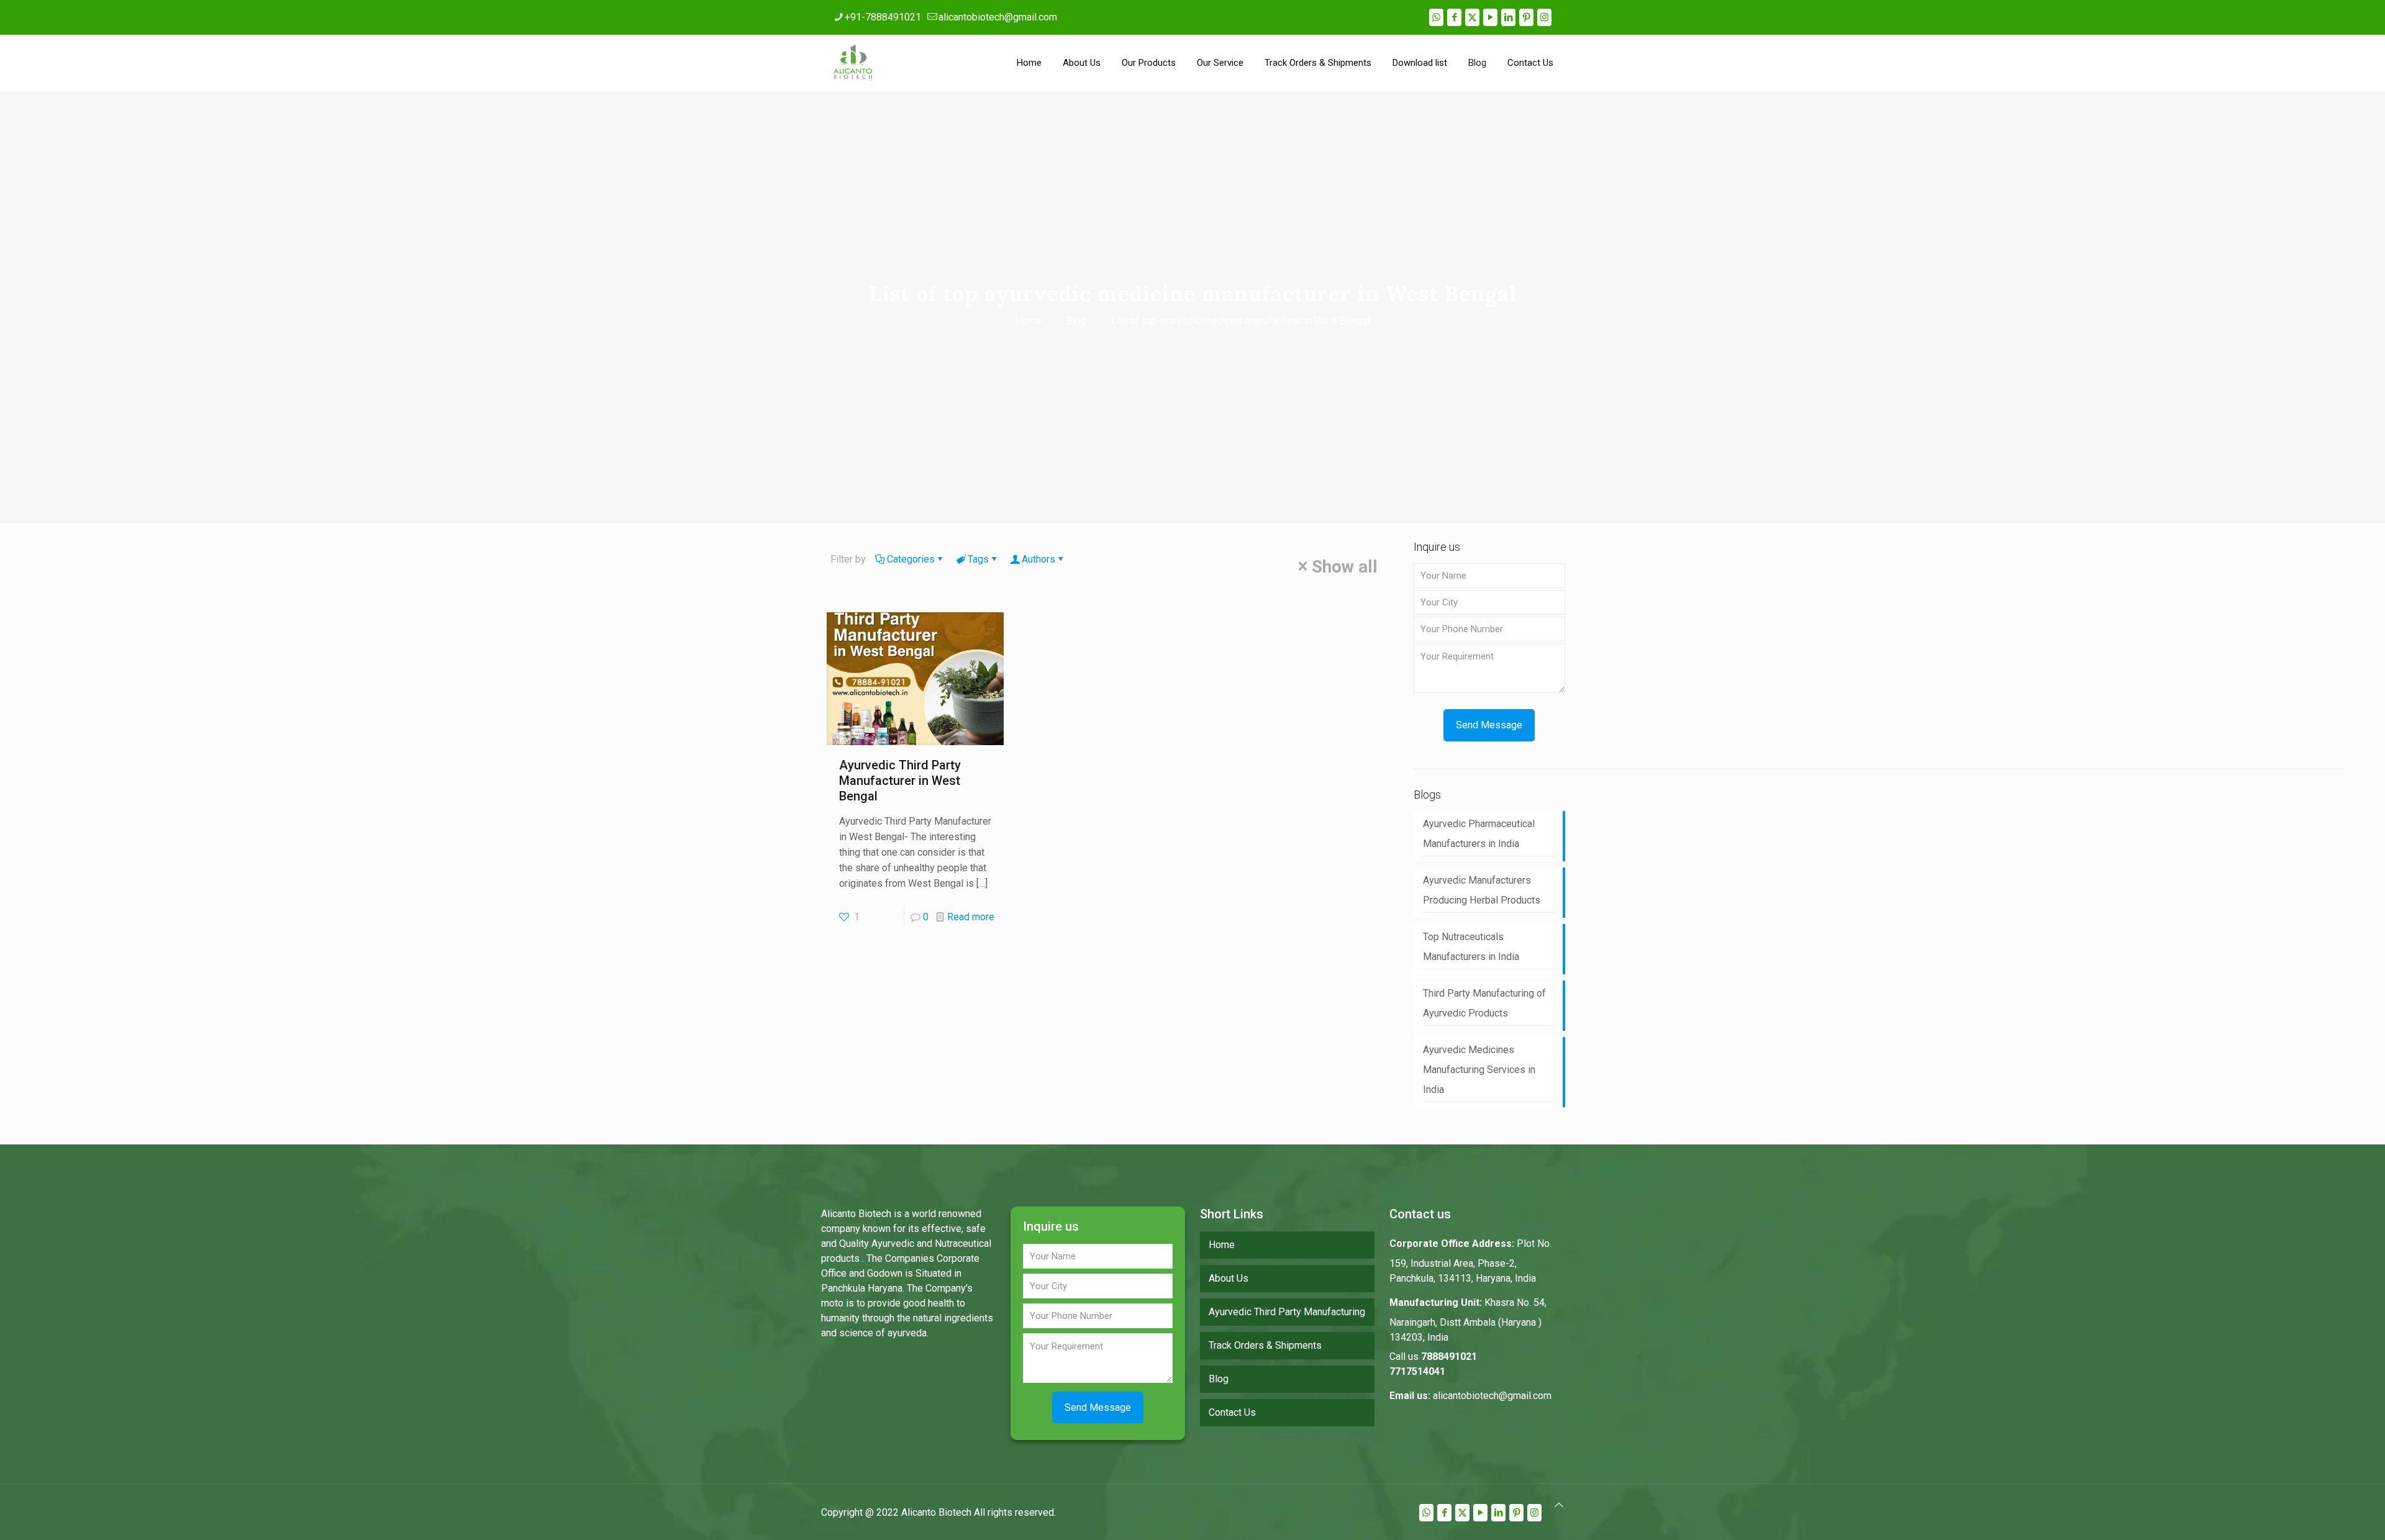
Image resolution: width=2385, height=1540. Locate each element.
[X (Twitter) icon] (1472, 17)
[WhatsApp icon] (1436, 17)
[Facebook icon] (1454, 17)
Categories (911, 559)
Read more (971, 917)
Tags (978, 559)
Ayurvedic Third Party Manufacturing (1287, 1312)
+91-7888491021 (883, 17)
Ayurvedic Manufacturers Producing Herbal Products (1482, 890)
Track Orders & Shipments (1265, 1345)
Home (1029, 321)
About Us (1229, 1278)
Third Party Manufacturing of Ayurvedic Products (1484, 1003)
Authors (1038, 559)
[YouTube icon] (1490, 17)
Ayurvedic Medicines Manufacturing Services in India (1479, 1070)
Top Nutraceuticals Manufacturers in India (1471, 947)
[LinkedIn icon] (1508, 17)
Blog (1076, 321)
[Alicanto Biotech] (853, 63)
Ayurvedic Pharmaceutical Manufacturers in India (1479, 834)
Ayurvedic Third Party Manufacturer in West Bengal (900, 781)
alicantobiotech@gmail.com (998, 17)
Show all (1345, 567)
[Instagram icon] (1544, 17)
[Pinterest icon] (1526, 17)
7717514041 (1417, 1371)
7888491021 (1449, 1357)
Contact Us (1232, 1412)
